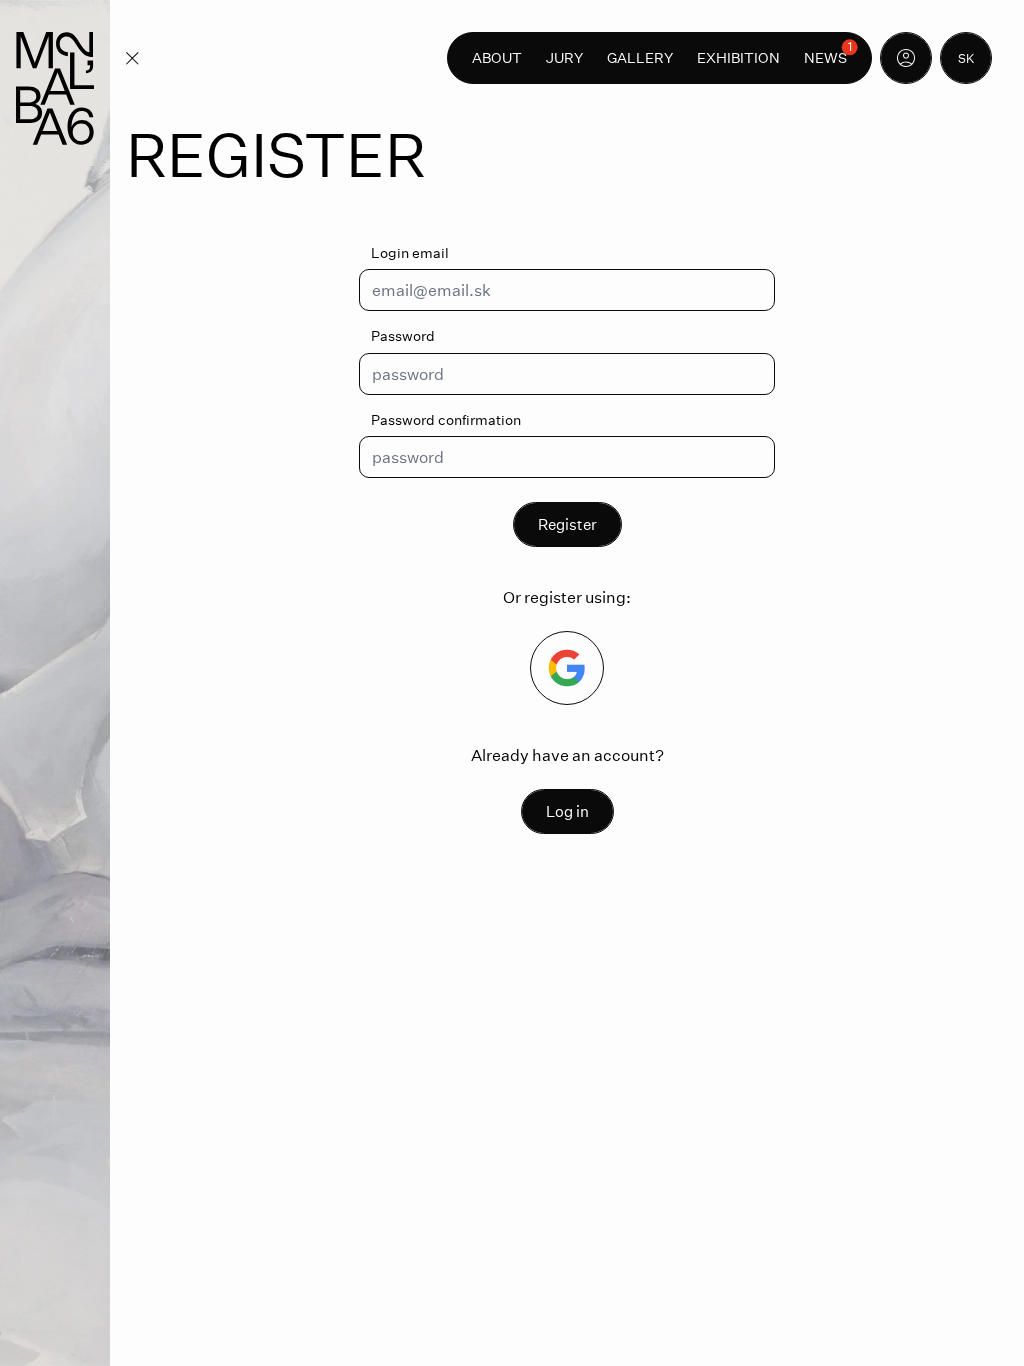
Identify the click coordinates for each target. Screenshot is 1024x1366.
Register (567, 524)
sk (966, 58)
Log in (567, 811)
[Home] (55, 88)
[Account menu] (906, 58)
